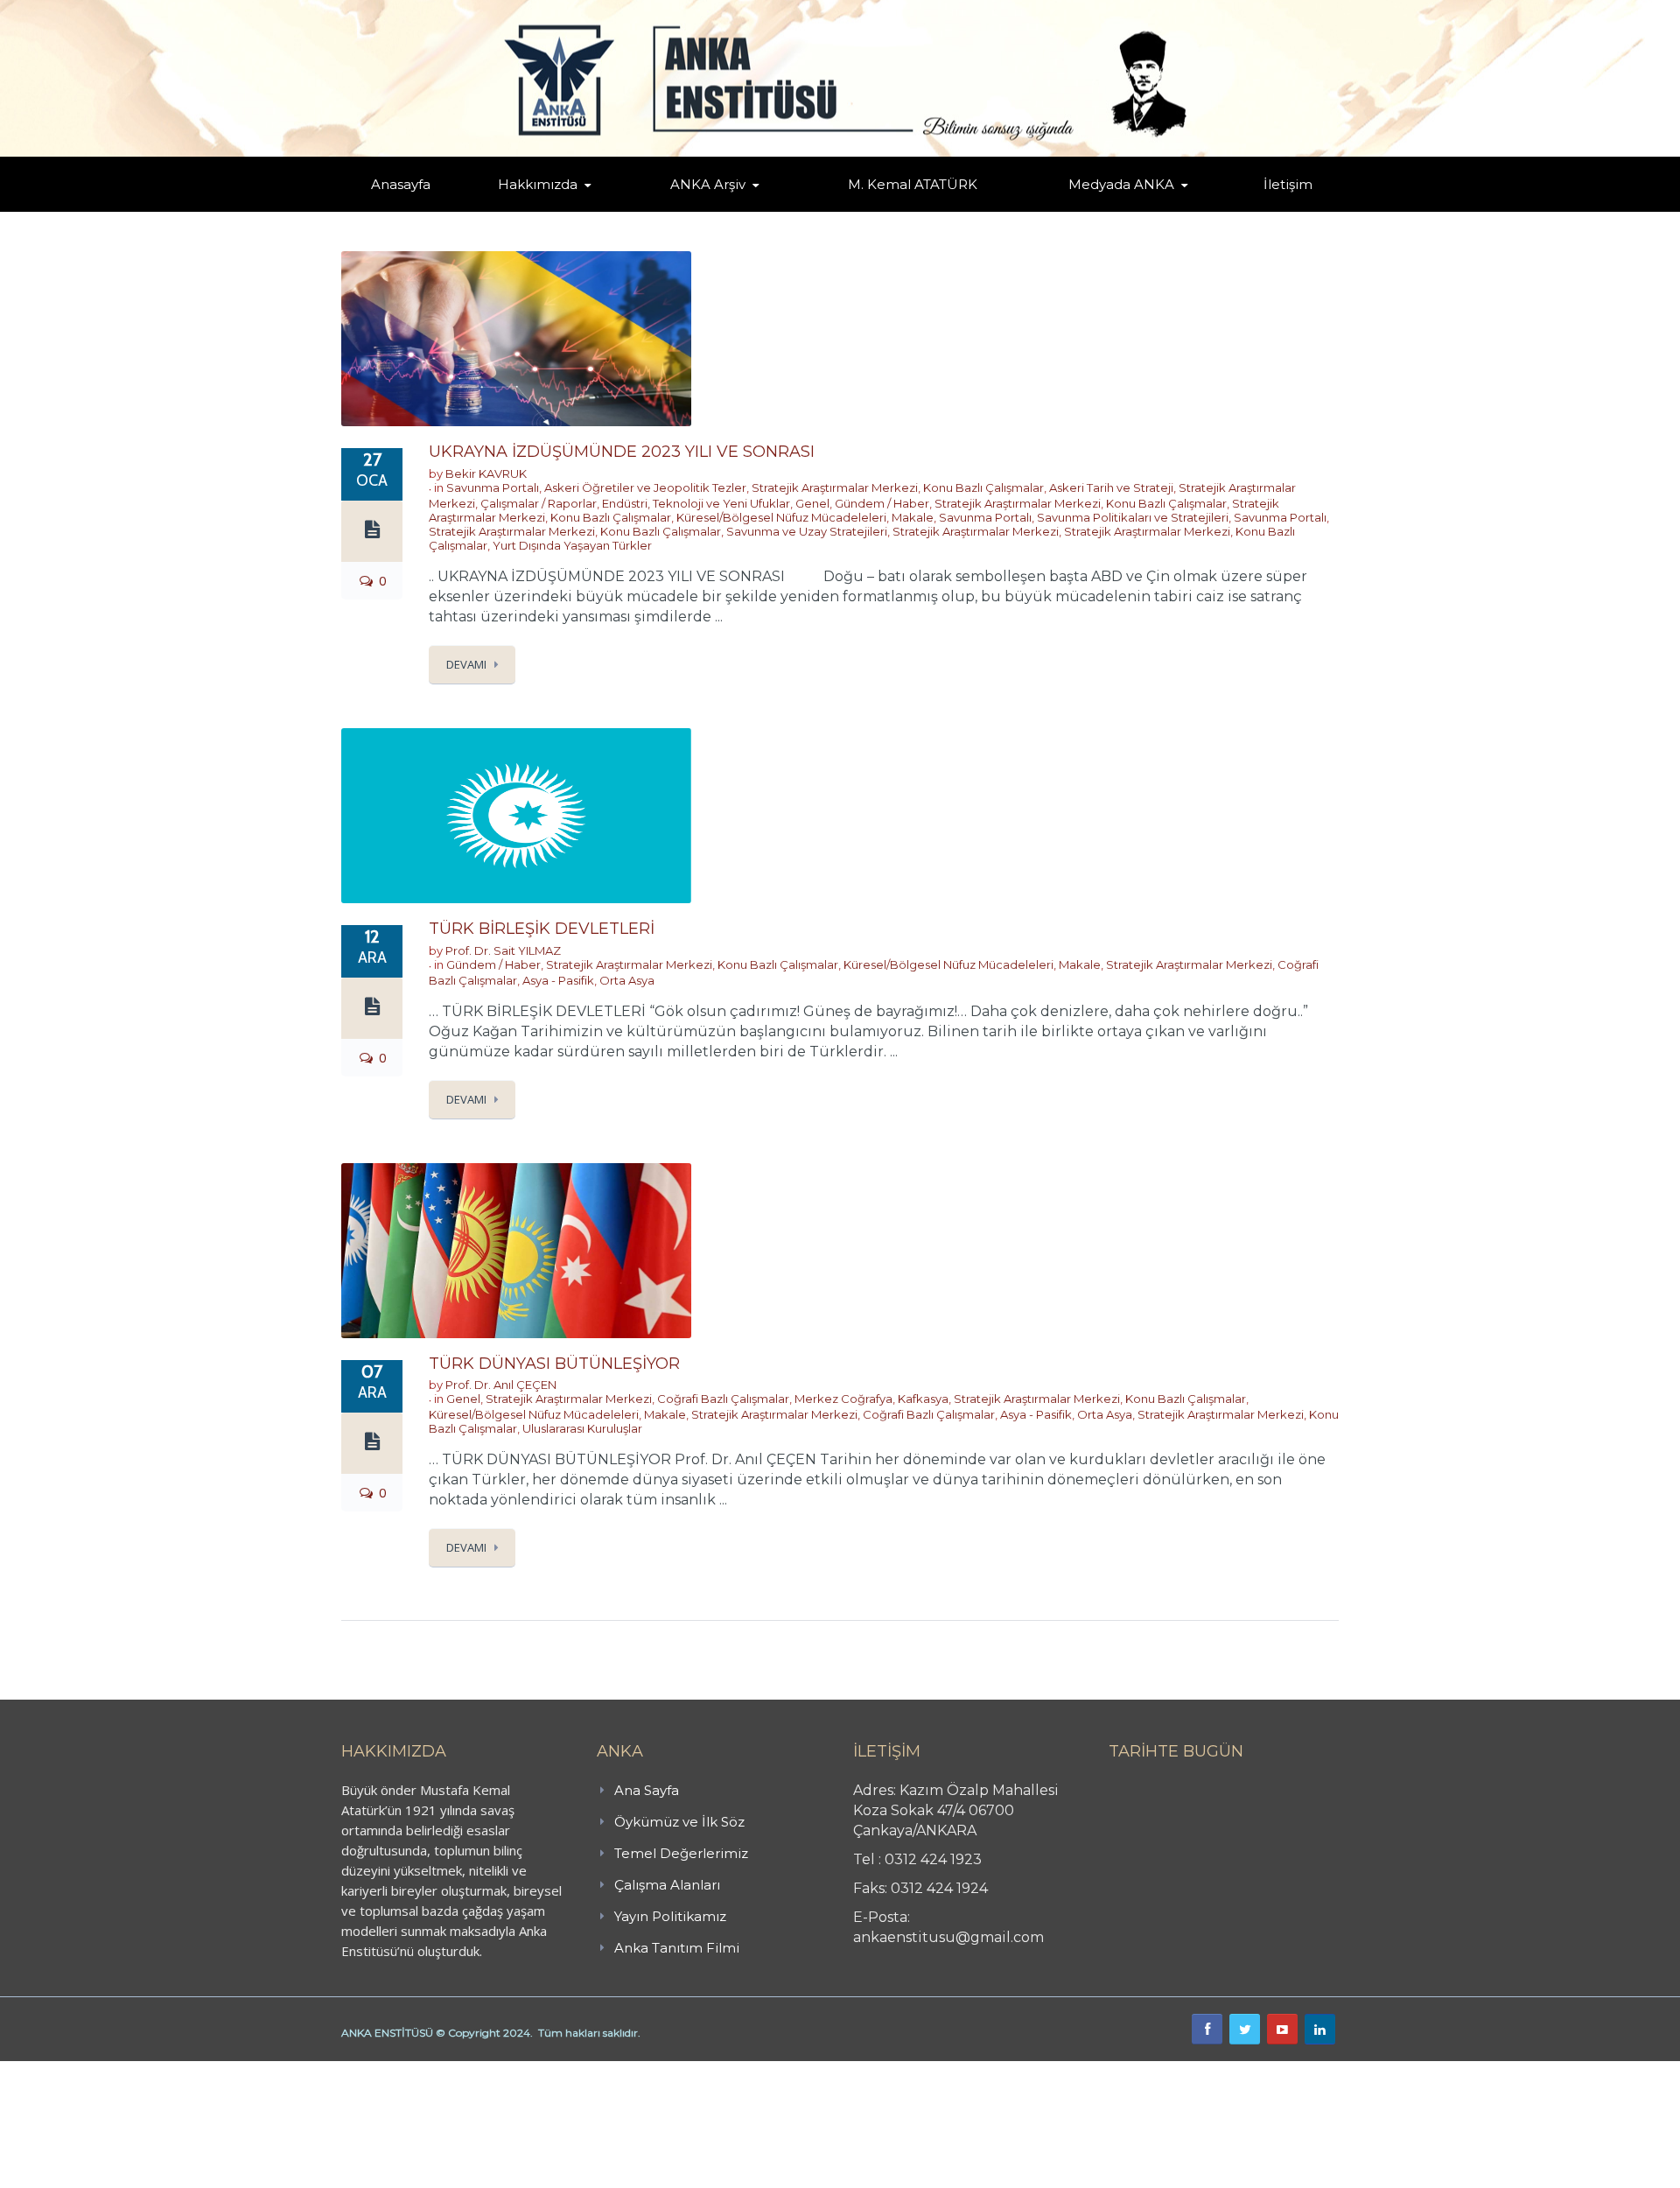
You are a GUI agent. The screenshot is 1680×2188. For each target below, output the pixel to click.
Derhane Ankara (180, 2071)
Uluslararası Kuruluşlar (582, 1428)
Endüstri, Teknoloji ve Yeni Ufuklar (696, 503)
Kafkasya (923, 1399)
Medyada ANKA (1121, 184)
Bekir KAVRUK (486, 473)
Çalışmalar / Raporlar (539, 503)
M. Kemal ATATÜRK (913, 184)
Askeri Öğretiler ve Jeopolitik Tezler (645, 487)
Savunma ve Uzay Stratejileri (807, 531)
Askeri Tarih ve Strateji (1111, 487)
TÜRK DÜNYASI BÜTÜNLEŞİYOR (554, 1364)
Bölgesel (721, 208)
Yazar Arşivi (687, 210)
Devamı (466, 664)
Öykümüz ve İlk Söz (621, 210)
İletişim (1288, 184)
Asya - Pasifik (558, 980)
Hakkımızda (538, 184)
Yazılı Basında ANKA (1113, 208)
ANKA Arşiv (708, 184)
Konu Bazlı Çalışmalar (983, 487)
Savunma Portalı (493, 487)
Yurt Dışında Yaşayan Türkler (572, 545)
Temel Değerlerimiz (615, 208)
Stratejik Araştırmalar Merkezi (835, 487)
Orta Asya (627, 980)
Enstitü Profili (520, 210)
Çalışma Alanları (667, 1885)
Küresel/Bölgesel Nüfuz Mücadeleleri (781, 517)
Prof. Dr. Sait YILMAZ (503, 950)
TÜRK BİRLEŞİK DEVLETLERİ (542, 929)
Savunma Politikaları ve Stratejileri (1133, 517)
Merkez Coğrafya (843, 1399)
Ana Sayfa (647, 1790)
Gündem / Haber (882, 503)
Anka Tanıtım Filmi (677, 1948)
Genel (812, 503)
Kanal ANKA (1079, 210)
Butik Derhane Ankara (64, 2071)
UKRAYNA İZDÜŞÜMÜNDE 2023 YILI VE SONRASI (622, 452)
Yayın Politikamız (670, 1916)
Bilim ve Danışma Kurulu (547, 208)
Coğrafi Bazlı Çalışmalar (723, 1399)
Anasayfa (401, 184)
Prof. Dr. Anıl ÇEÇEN (501, 1385)
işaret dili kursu (276, 2071)
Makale (913, 517)
